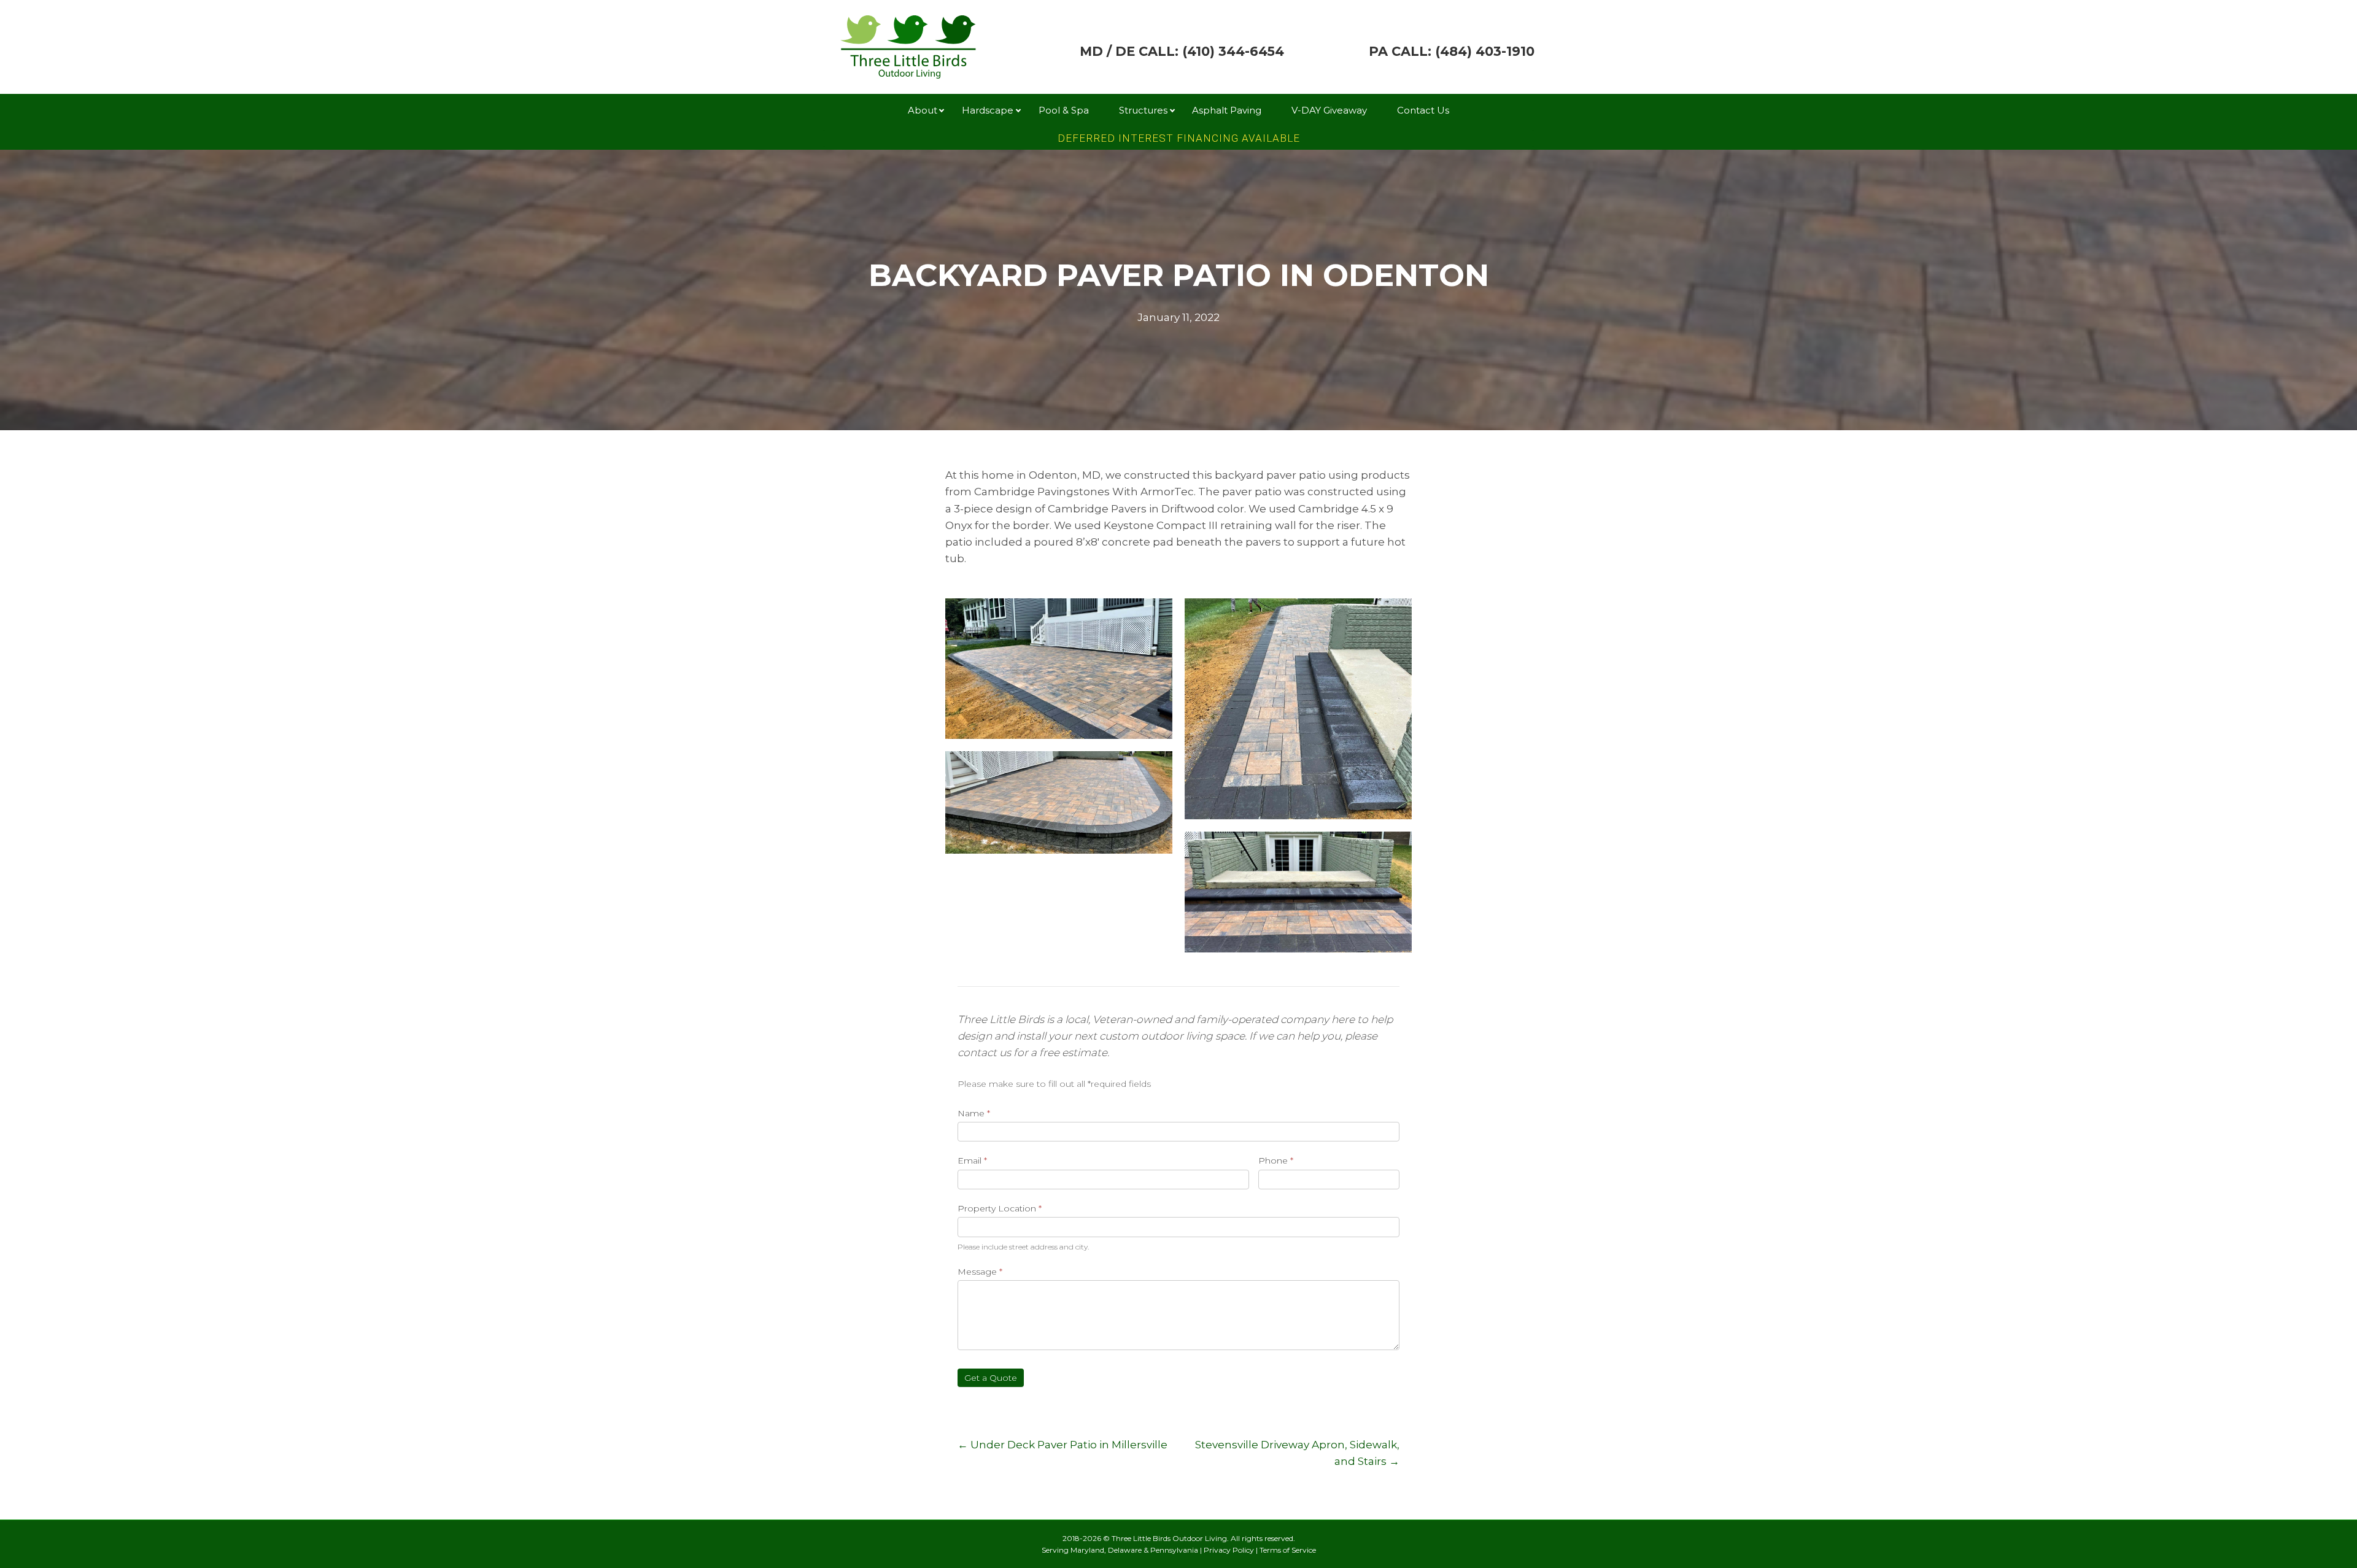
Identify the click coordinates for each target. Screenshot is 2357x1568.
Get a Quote (991, 1378)
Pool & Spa (1064, 110)
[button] (942, 110)
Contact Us (1423, 110)
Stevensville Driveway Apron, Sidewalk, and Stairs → (1297, 1453)
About (923, 110)
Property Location (1000, 1208)
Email (972, 1161)
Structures (1143, 110)
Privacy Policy (1229, 1550)
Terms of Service (1288, 1550)
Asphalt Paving (1227, 110)
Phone (1276, 1161)
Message (980, 1272)
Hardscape (988, 110)
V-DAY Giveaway (1329, 110)
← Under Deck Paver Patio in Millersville (1062, 1445)
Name (974, 1113)
